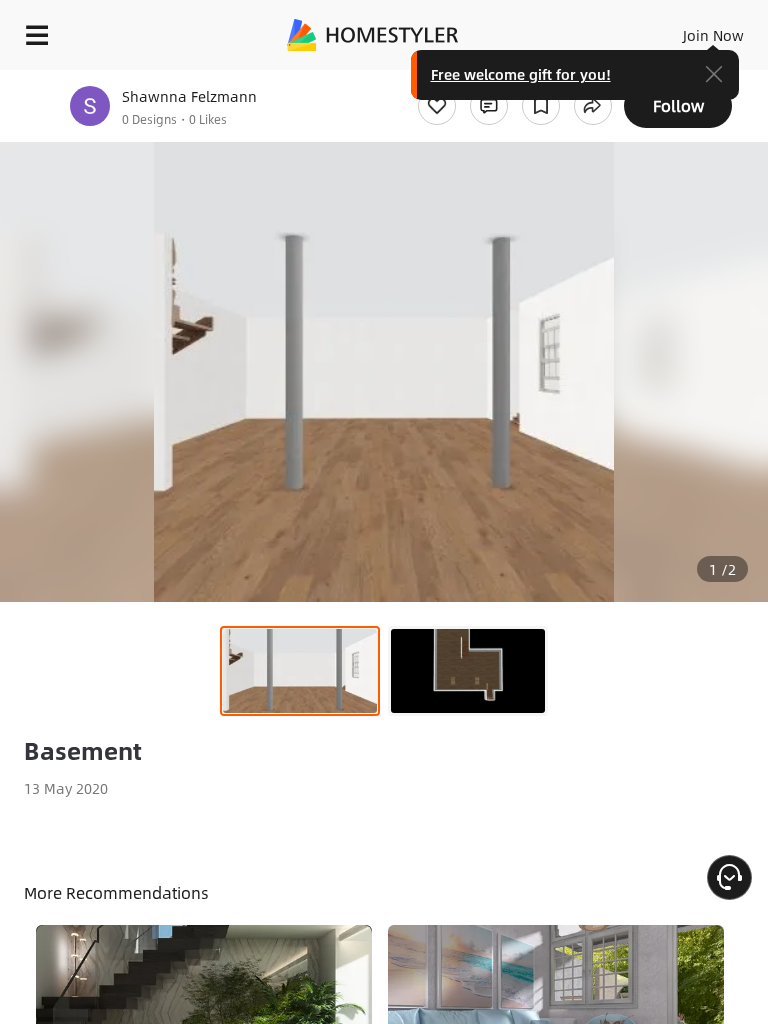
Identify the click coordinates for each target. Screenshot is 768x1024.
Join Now (713, 35)
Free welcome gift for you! (521, 74)
